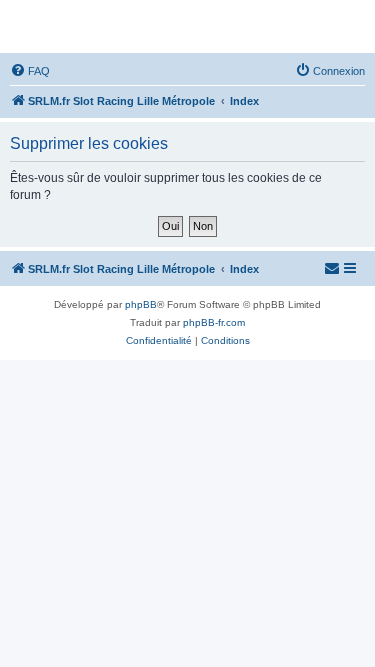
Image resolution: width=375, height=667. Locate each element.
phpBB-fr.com (214, 322)
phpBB (141, 304)
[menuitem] (30, 71)
